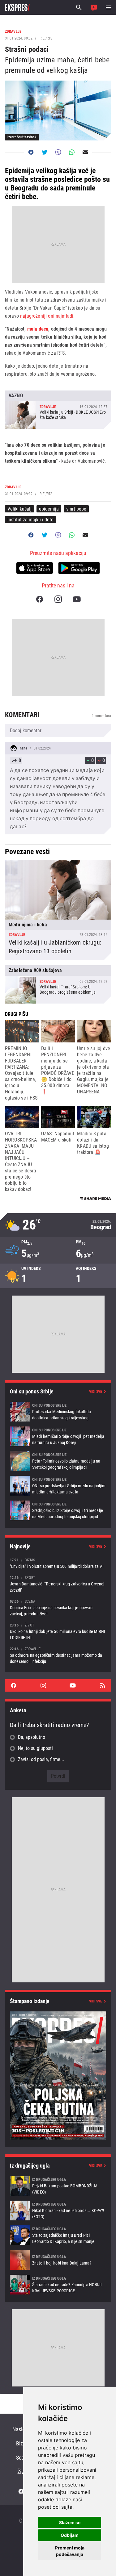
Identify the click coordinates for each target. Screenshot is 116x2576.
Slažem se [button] (70, 2522)
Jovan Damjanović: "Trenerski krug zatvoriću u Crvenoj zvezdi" (58, 1584)
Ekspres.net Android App (79, 568)
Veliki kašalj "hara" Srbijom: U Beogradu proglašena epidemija (58, 984)
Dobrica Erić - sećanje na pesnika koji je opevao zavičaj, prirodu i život (58, 1607)
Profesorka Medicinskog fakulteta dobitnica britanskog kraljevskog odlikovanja (58, 1412)
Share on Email (85, 152)
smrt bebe (76, 509)
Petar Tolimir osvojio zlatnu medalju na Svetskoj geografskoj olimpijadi (58, 1461)
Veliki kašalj (19, 509)
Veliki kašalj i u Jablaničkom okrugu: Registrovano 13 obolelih (58, 910)
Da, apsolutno (32, 1737)
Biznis (23, 2443)
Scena (23, 2458)
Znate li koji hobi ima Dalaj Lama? (58, 2260)
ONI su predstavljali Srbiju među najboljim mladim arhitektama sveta (58, 1486)
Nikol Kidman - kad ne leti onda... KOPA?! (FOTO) (58, 2211)
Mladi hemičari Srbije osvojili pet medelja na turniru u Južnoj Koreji (58, 1436)
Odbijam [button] (70, 2535)
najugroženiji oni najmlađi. (47, 316)
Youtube (77, 599)
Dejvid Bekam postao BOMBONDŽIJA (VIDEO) (58, 2186)
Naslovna (23, 2429)
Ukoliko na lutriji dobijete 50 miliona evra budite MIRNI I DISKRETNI (58, 1631)
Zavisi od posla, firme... (41, 1759)
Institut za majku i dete (30, 520)
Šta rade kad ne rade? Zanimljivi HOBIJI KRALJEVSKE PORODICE (58, 2285)
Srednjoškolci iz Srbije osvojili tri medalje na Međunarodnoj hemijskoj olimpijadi (58, 1510)
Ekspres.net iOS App (35, 568)
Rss (102, 1685)
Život (23, 2472)
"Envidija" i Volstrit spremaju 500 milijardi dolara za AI (58, 1563)
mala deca (38, 329)
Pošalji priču (94, 7)
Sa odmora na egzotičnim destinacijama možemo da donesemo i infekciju (58, 1655)
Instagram (58, 599)
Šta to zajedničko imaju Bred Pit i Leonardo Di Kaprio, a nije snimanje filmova (58, 2235)
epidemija (49, 509)
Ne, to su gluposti (35, 1748)
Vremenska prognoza (58, 1225)
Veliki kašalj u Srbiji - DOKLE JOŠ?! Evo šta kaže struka (58, 410)
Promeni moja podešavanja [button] (70, 2551)
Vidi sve (96, 1392)
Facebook (40, 599)
